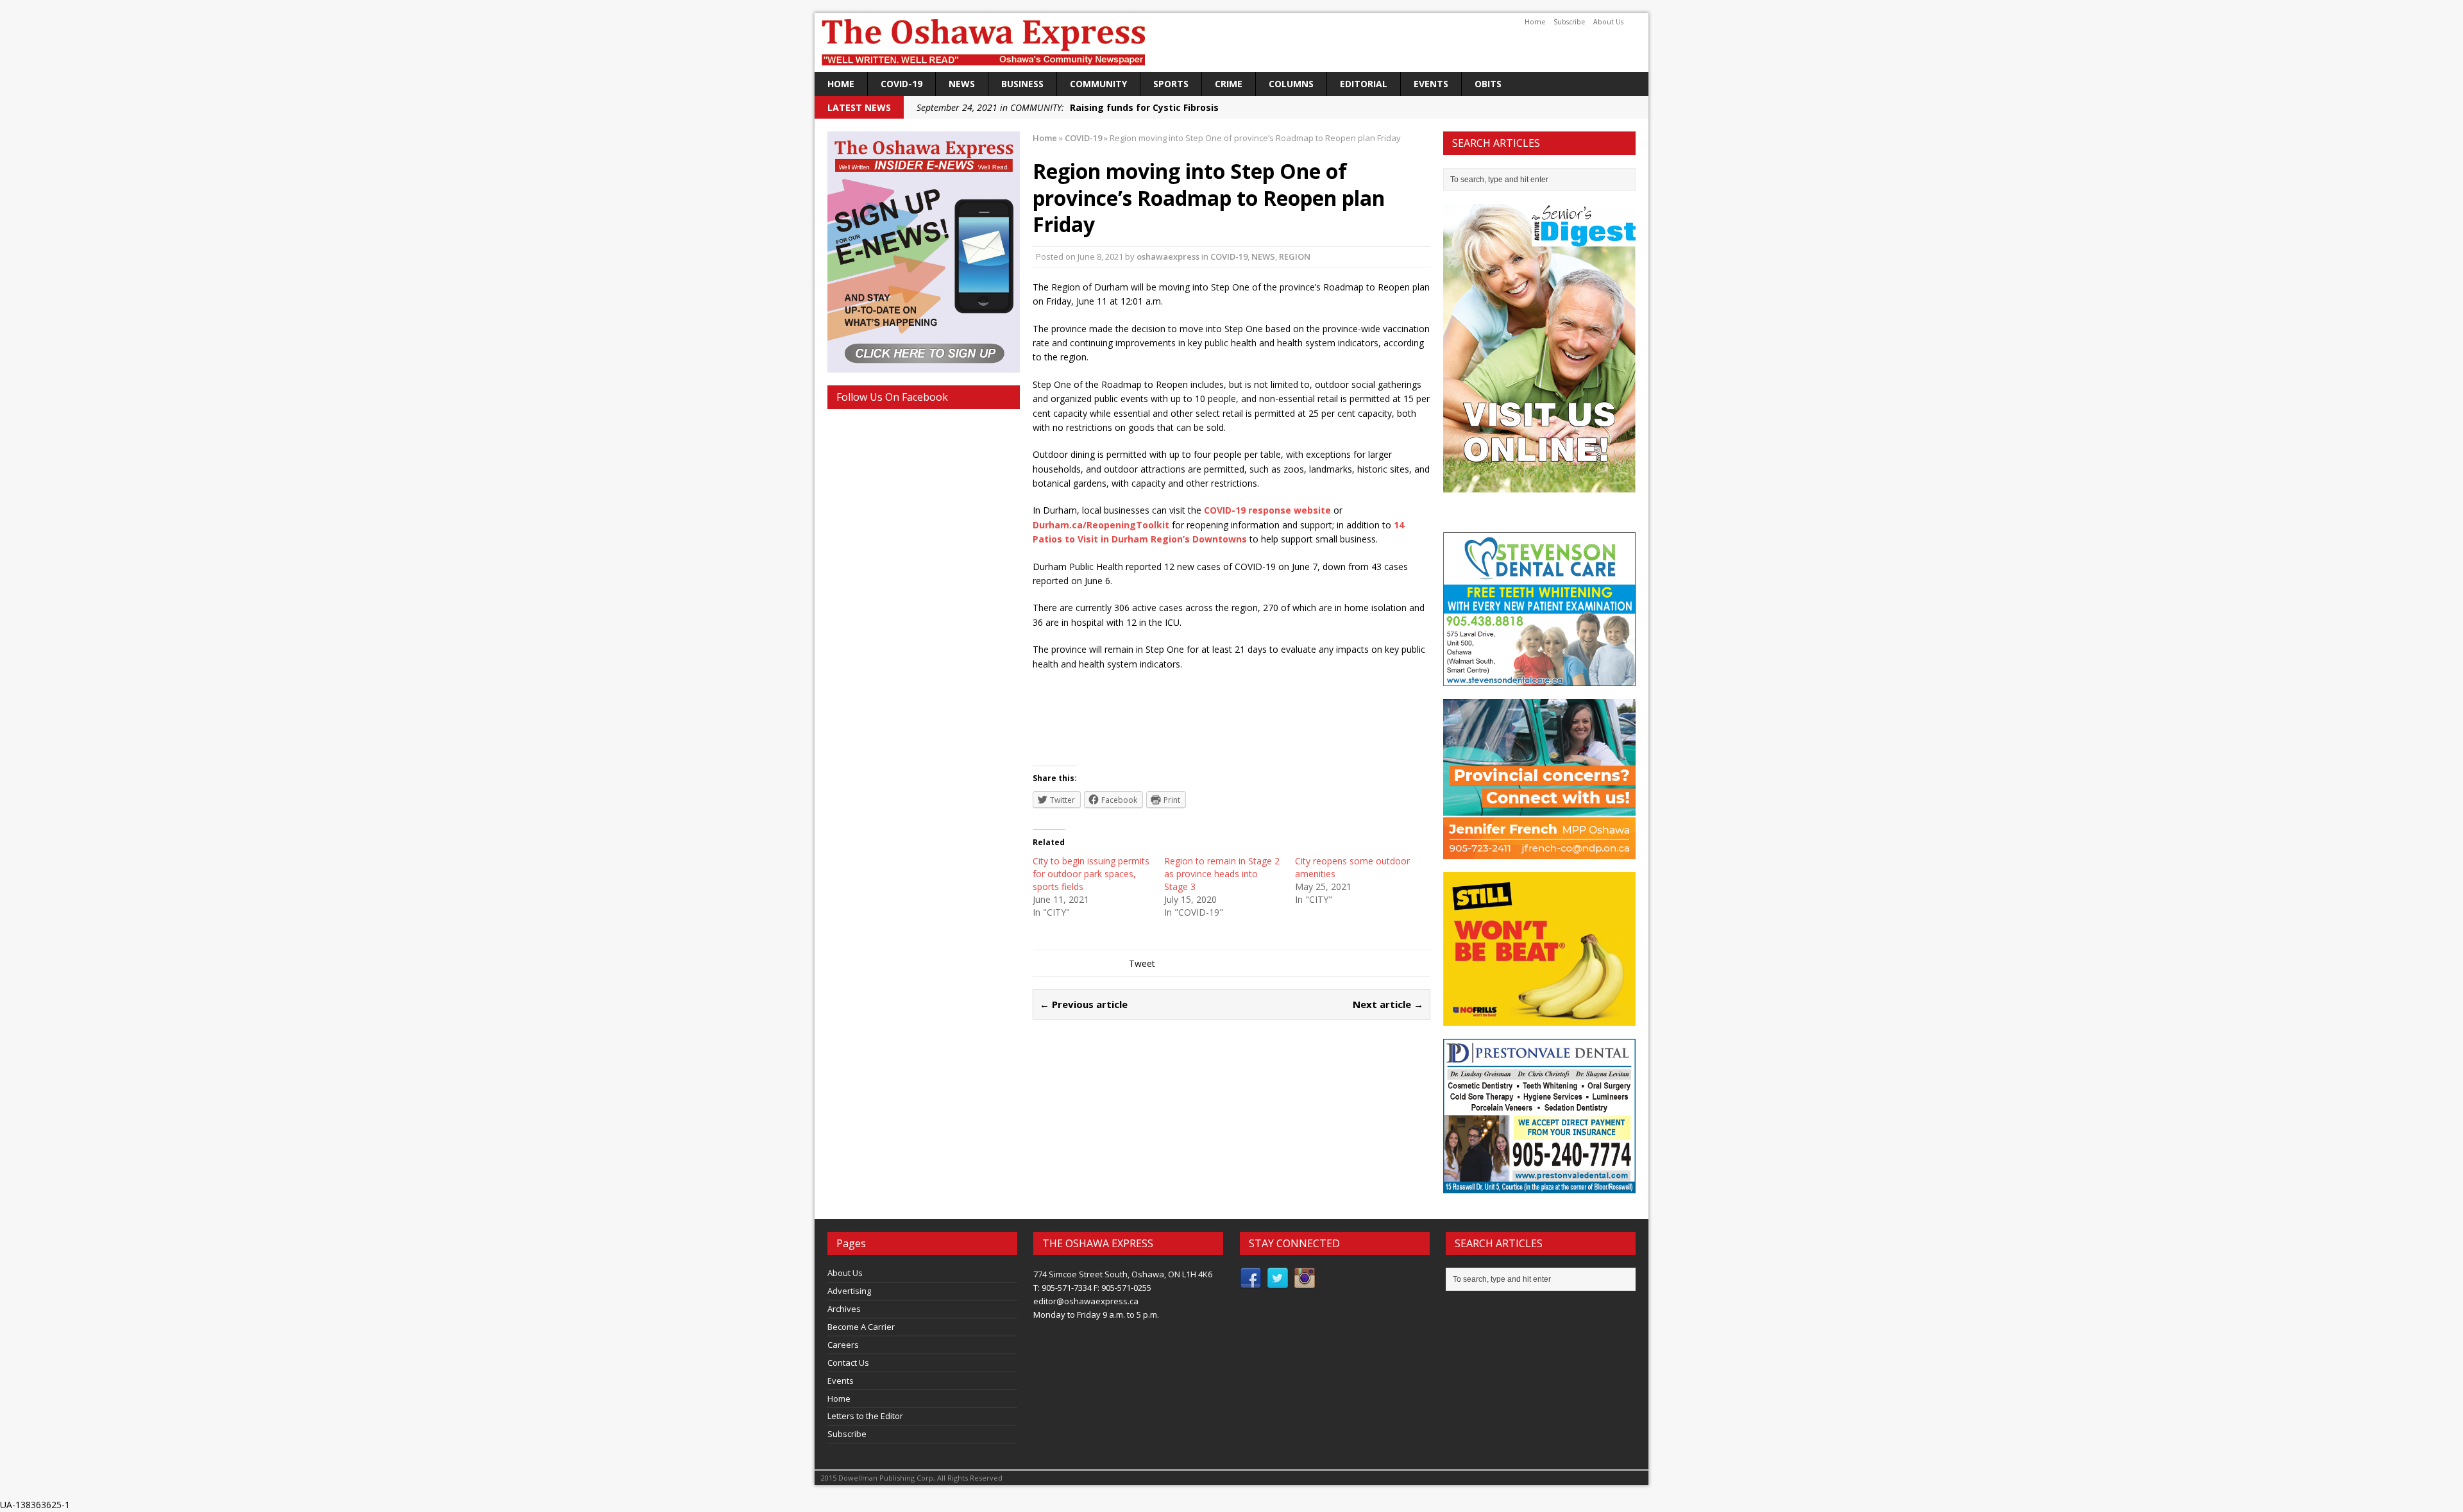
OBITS (1488, 84)
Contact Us (848, 1363)
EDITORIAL (1364, 84)
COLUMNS (1291, 84)
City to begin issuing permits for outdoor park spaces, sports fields (1091, 874)
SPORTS (1171, 84)
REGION (1295, 256)
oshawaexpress (1168, 256)
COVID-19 (901, 84)
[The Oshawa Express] (1231, 42)
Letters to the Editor (865, 1416)
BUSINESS (1022, 84)
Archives (844, 1309)
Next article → (1388, 1004)
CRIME (1229, 84)
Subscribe (1569, 22)
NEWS (962, 84)
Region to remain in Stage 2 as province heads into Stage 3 (1222, 874)
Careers (843, 1345)
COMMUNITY (1098, 84)
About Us (1608, 22)
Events (1431, 84)
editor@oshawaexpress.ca (1086, 1301)
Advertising (849, 1291)
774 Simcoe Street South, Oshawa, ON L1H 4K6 (1123, 1274)
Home (1535, 22)
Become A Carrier (861, 1327)
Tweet (1142, 963)
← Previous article (1084, 1004)
